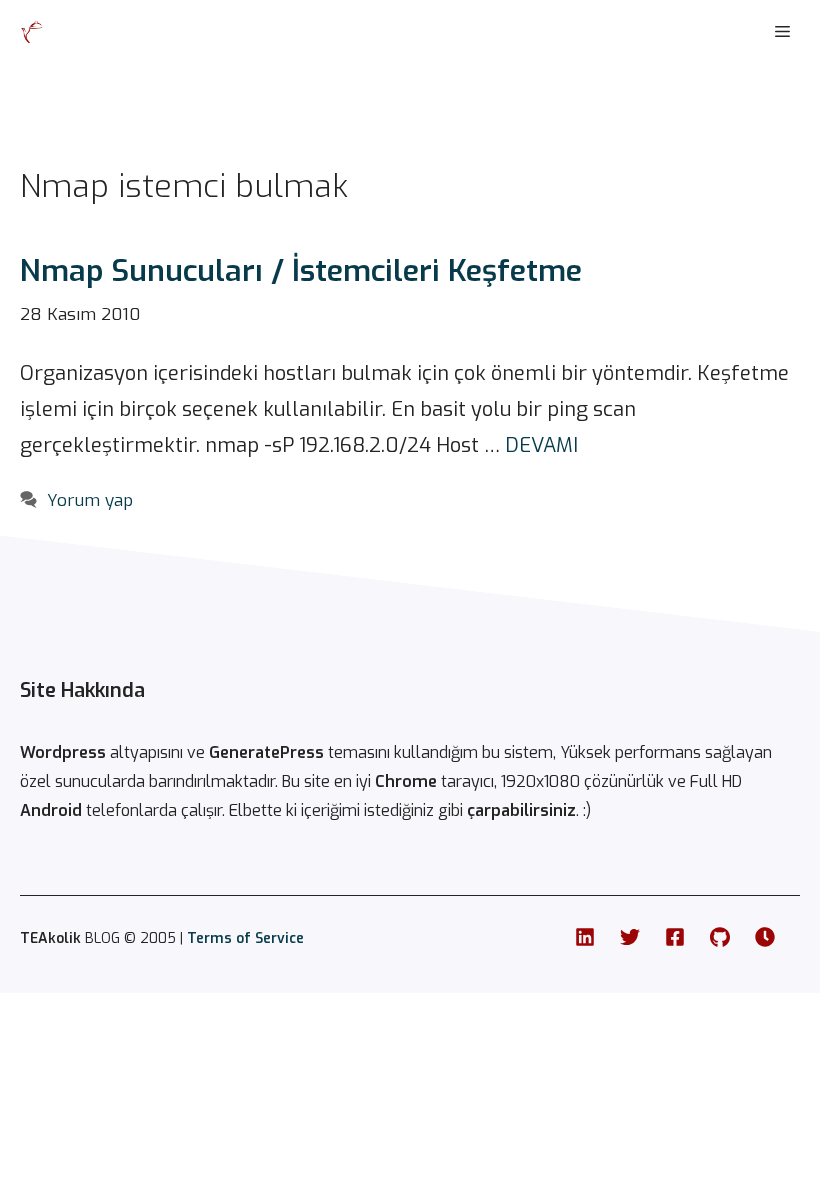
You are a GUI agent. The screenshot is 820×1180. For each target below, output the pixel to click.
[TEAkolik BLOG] (32, 32)
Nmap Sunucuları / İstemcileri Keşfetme (301, 271)
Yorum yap (90, 500)
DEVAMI (541, 445)
